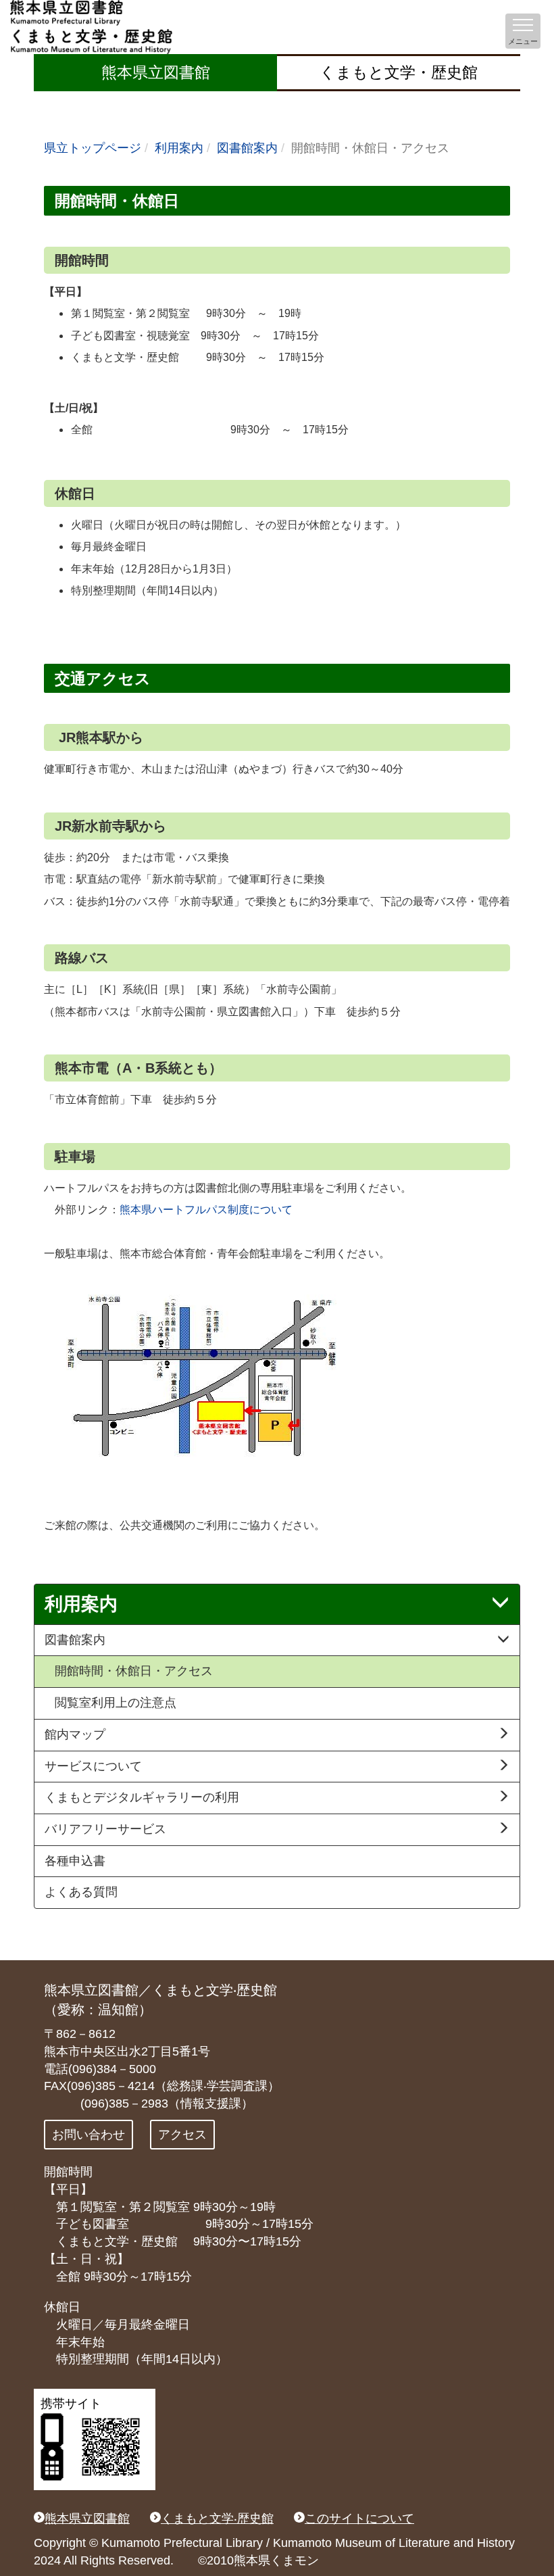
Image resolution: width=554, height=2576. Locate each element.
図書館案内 (247, 148)
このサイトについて (359, 2519)
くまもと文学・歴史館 (399, 72)
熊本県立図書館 (156, 72)
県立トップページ (93, 148)
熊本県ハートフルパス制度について (206, 1210)
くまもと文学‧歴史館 (217, 2519)
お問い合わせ (89, 2135)
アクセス (182, 2135)
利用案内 (179, 148)
